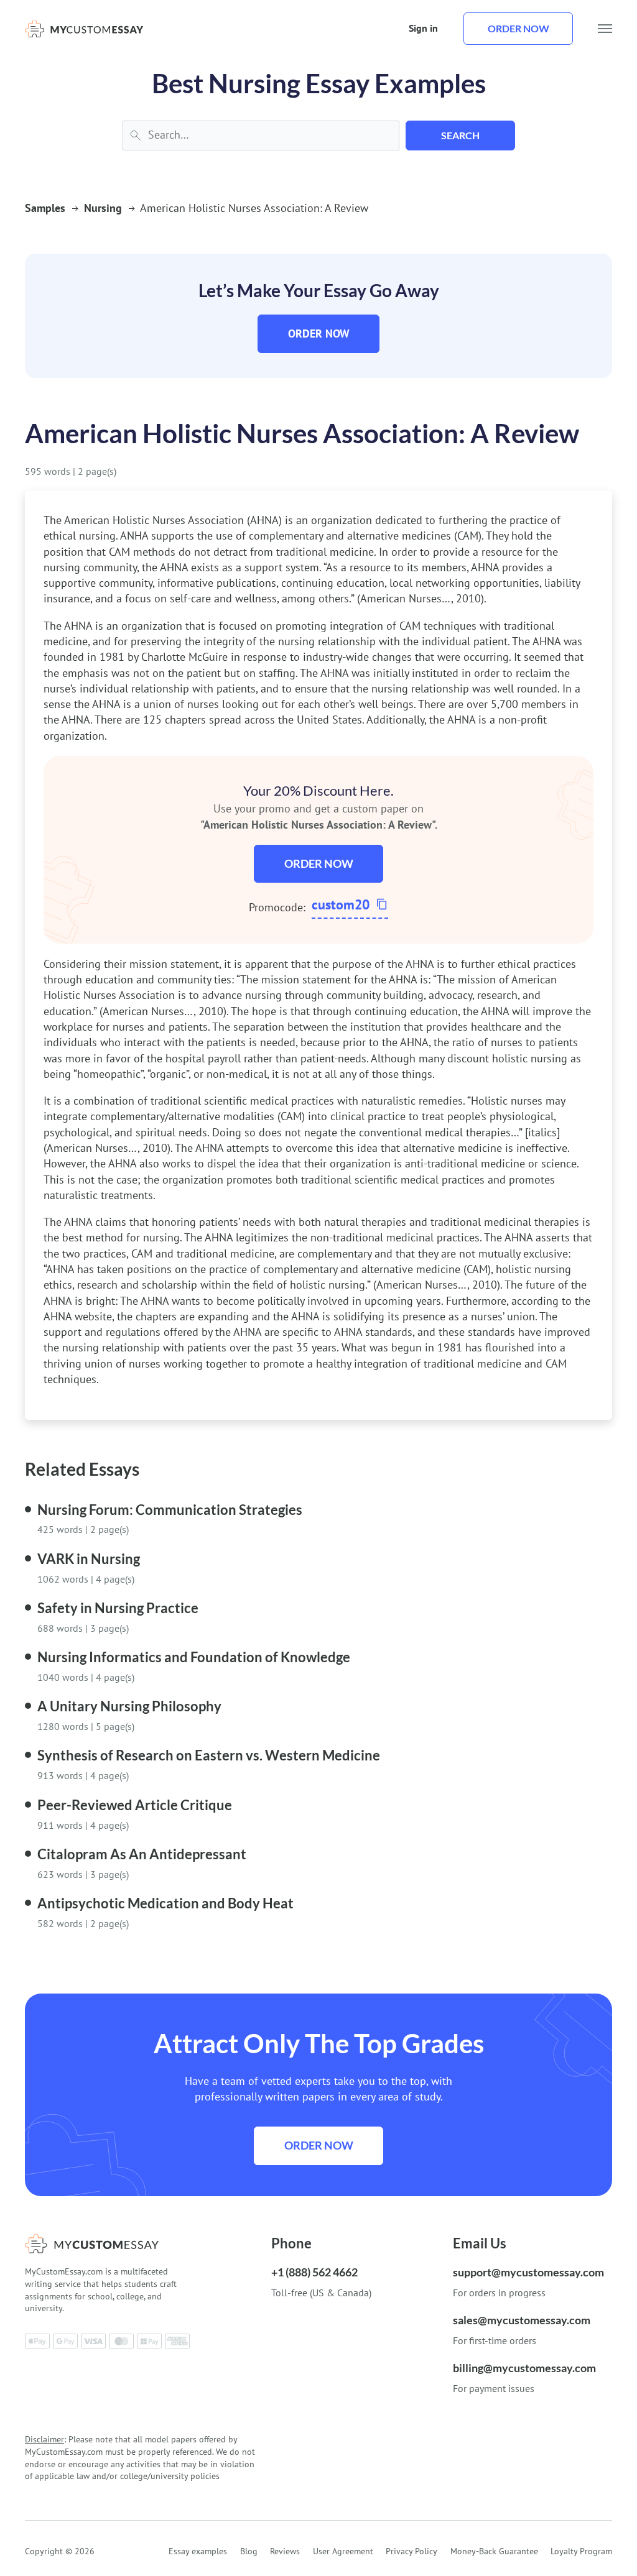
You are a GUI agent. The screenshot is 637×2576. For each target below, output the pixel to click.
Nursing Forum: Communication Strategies (170, 1510)
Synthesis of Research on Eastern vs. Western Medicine (209, 1755)
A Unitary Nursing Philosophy (129, 1706)
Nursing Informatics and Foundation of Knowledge (194, 1657)
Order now (518, 28)
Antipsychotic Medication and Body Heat (165, 1903)
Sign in (423, 28)
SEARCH (460, 135)
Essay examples (198, 2551)
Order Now (319, 333)
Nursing (103, 208)
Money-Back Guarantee (494, 2551)
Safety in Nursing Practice (118, 1608)
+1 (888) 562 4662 (314, 2272)
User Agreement (343, 2551)
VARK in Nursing (89, 1559)
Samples (45, 208)
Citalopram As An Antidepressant (142, 1854)
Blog (249, 2551)
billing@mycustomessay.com (524, 2368)
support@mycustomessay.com (528, 2272)
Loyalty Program (581, 2551)
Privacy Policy (411, 2551)
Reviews (285, 2551)
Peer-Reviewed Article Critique (135, 1805)
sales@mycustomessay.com (522, 2320)
